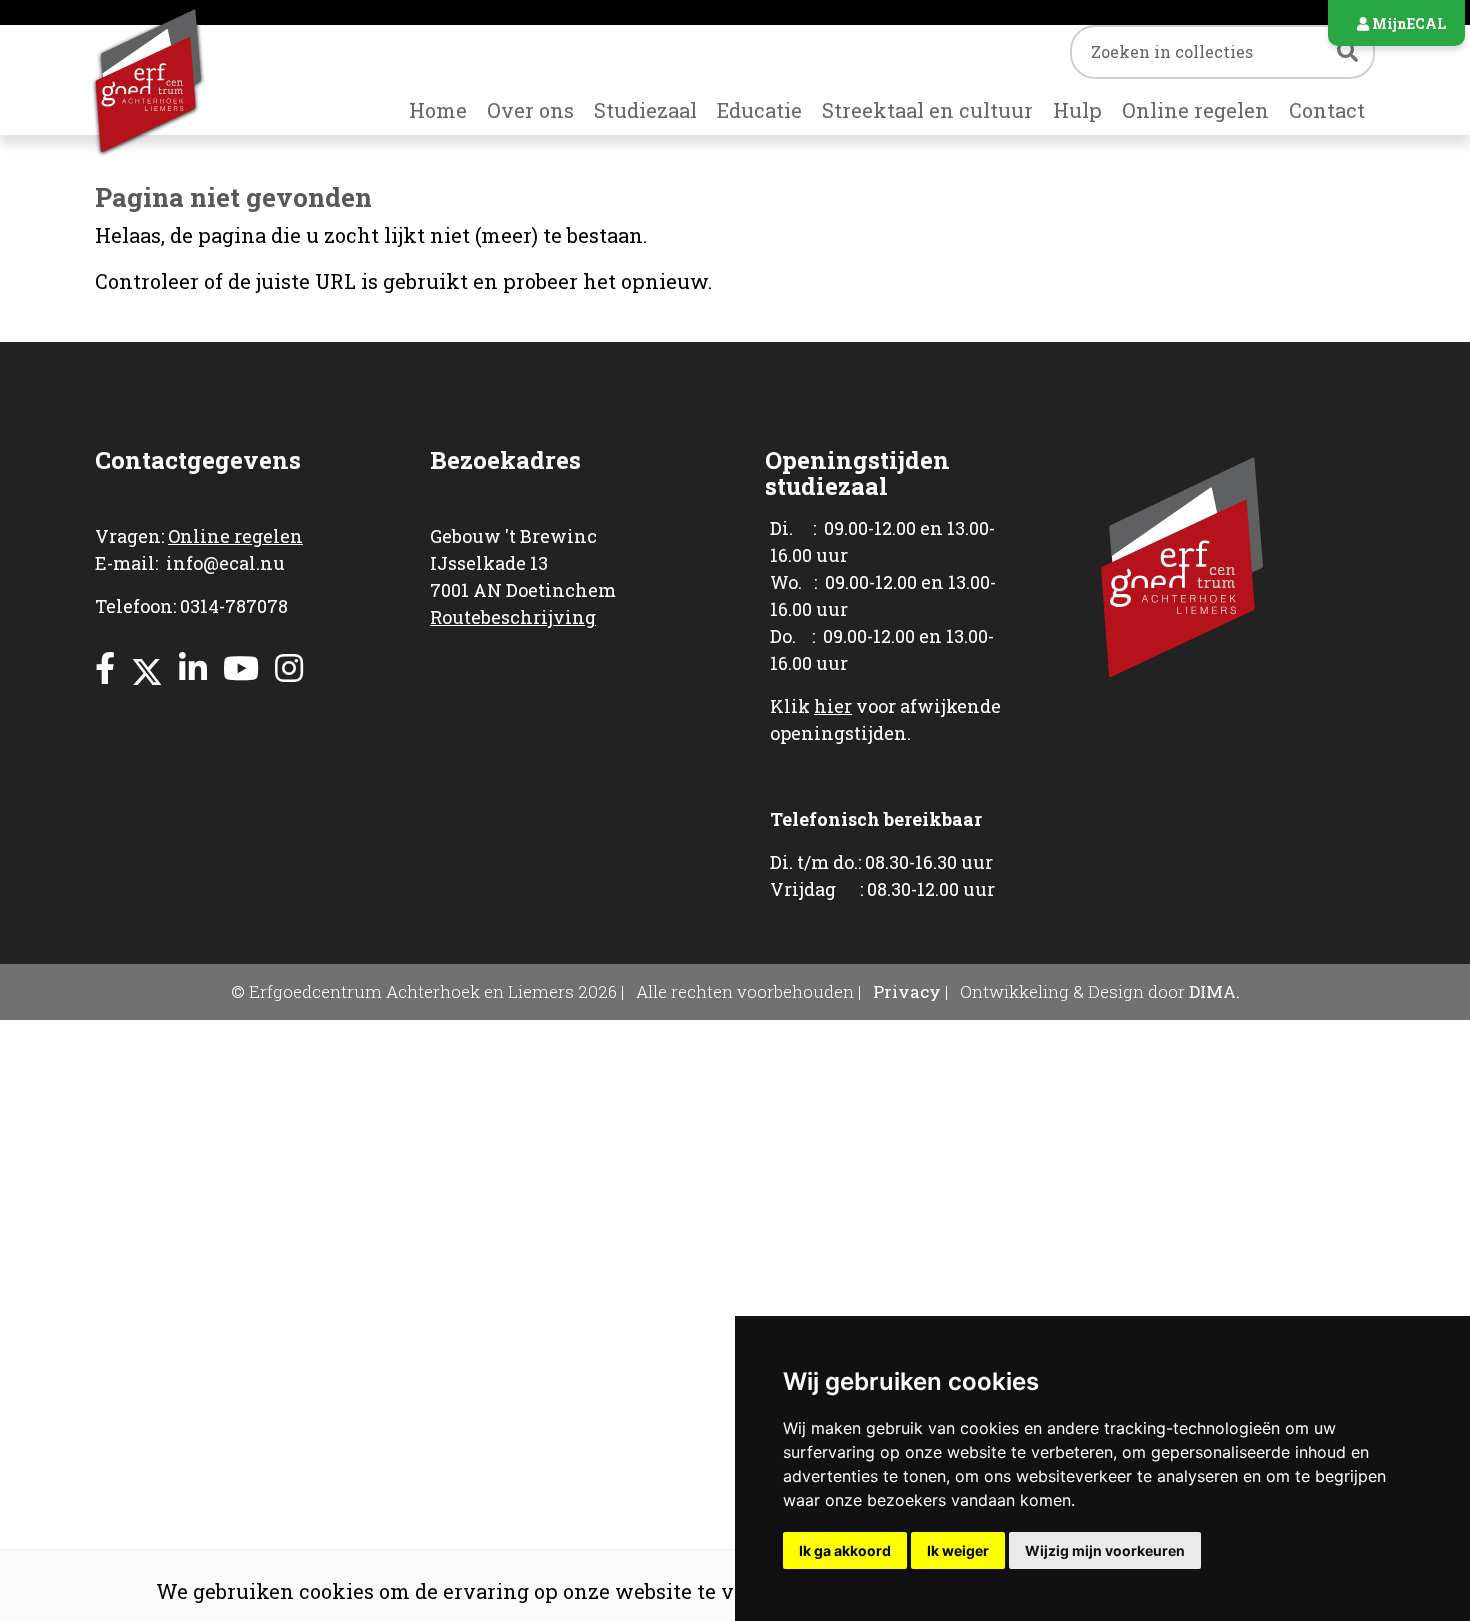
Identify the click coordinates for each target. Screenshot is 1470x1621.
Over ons (530, 110)
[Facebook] (105, 667)
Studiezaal (645, 110)
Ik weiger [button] (958, 1550)
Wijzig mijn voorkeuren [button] (1105, 1550)
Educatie (759, 110)
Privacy (907, 991)
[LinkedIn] (193, 667)
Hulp (1077, 110)
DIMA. (1214, 991)
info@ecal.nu (225, 563)
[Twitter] (147, 667)
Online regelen (1195, 110)
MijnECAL (1407, 23)
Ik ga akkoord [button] (845, 1550)
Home (438, 110)
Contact (1327, 110)
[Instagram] (289, 667)
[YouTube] (241, 667)
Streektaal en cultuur (927, 110)
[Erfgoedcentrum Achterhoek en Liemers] (176, 80)
